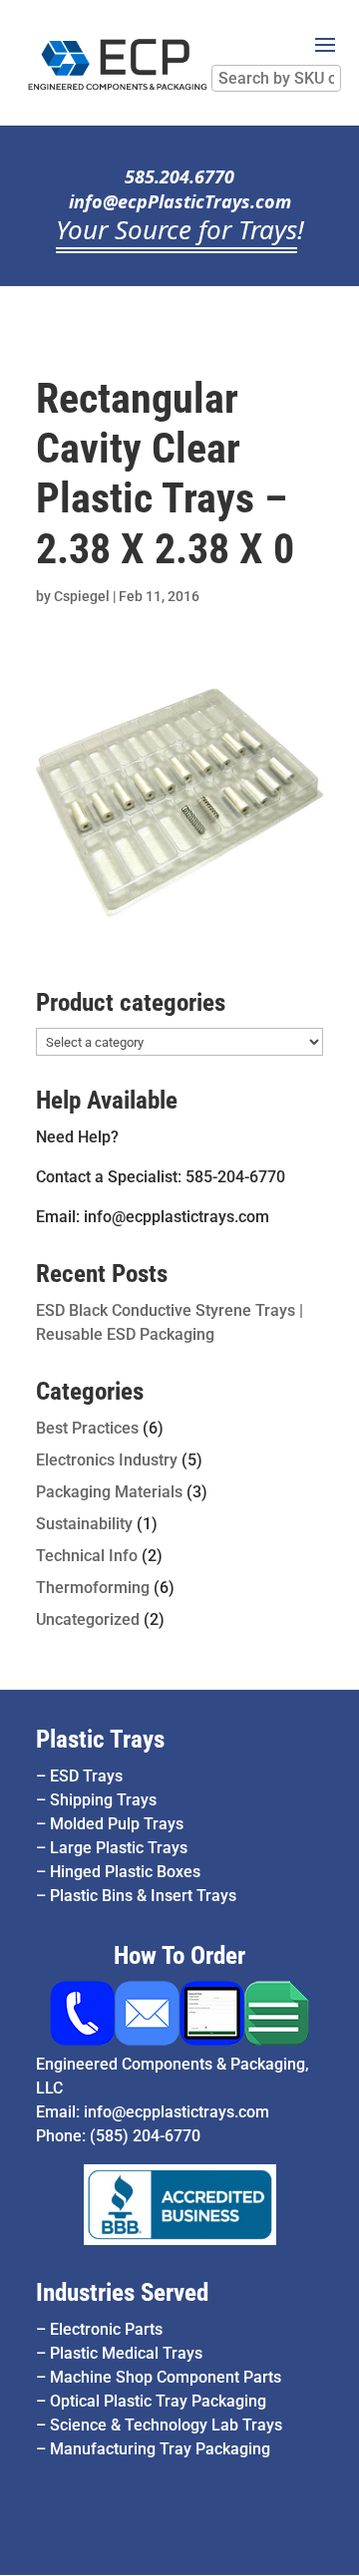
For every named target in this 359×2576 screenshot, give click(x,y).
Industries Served (122, 2292)
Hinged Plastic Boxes (125, 1872)
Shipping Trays (103, 1800)
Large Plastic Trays (119, 1848)
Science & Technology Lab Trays (166, 2425)
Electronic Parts (106, 2329)
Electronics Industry (107, 1460)
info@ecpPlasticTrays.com (180, 201)
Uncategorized (88, 1619)
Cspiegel (82, 596)
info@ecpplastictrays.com (177, 2112)
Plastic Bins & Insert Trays (143, 1896)
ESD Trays (86, 1776)
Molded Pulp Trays (117, 1824)
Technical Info (87, 1556)
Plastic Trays (100, 1739)
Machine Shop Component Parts (166, 2377)
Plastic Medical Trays (126, 2353)
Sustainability (84, 1524)
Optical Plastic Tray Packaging (158, 2401)
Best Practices (87, 1428)
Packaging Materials (109, 1492)
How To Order (179, 1955)
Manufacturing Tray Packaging (160, 2449)
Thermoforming (93, 1588)
